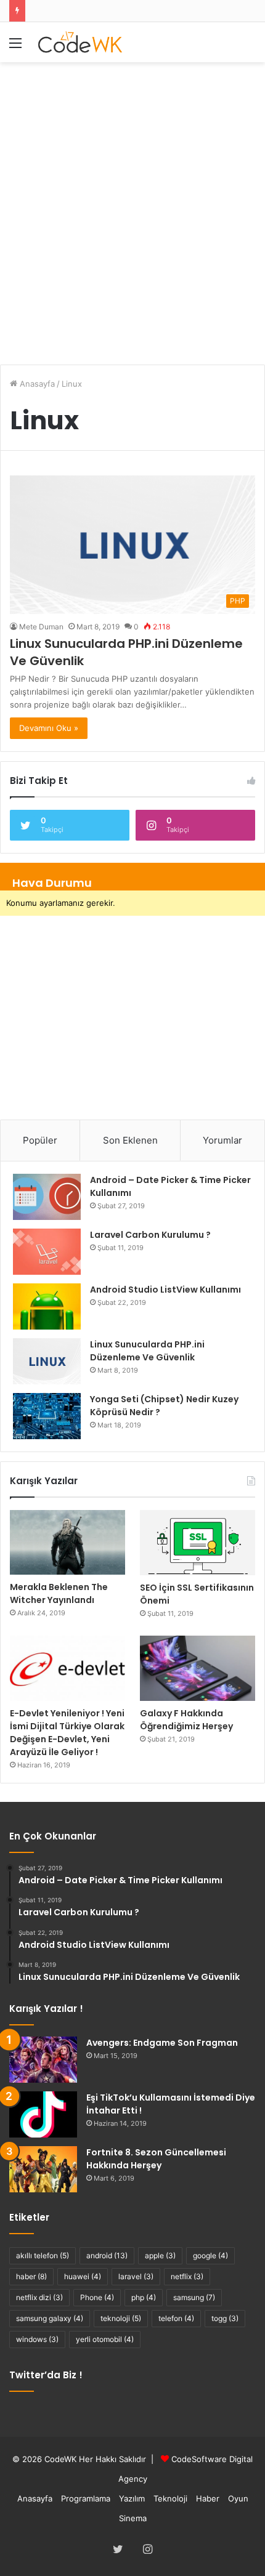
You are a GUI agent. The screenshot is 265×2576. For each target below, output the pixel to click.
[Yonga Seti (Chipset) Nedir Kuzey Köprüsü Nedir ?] (47, 1416)
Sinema (133, 2518)
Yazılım (132, 2498)
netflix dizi (39, 2297)
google (210, 2255)
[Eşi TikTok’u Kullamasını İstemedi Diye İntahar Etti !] (43, 2114)
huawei (83, 2276)
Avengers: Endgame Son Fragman (162, 2043)
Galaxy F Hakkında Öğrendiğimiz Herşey (186, 1720)
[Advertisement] (132, 207)
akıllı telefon (43, 2255)
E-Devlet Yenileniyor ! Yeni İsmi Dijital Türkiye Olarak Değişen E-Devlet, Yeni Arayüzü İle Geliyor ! (67, 1733)
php (144, 2297)
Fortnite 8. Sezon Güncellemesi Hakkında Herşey (156, 2159)
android (107, 2255)
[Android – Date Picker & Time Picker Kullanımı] (47, 1197)
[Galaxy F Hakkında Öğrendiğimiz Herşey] (198, 1668)
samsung (194, 2297)
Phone (97, 2297)
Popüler (40, 1140)
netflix (187, 2276)
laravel (136, 2276)
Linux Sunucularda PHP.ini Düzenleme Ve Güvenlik (147, 1351)
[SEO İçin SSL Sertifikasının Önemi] (198, 1543)
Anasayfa (36, 384)
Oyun (238, 2498)
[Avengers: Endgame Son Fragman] (43, 2060)
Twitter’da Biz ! (46, 2375)
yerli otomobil (105, 2339)
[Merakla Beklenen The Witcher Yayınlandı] (67, 1542)
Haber (208, 2498)
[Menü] (15, 47)
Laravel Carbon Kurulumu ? (150, 1235)
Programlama (86, 2498)
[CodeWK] (80, 42)
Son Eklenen (130, 1140)
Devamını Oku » (49, 728)
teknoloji (121, 2318)
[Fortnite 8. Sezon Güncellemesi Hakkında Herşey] (43, 2169)
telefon (176, 2318)
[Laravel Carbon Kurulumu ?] (47, 1252)
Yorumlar (222, 1140)
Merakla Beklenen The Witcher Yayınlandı (59, 1593)
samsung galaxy (50, 2318)
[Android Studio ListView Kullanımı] (47, 1306)
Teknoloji (170, 2498)
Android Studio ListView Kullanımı (165, 1290)
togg (225, 2318)
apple (160, 2255)
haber (31, 2276)
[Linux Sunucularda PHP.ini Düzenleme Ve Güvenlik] (47, 1361)
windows (37, 2339)
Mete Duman (41, 627)
